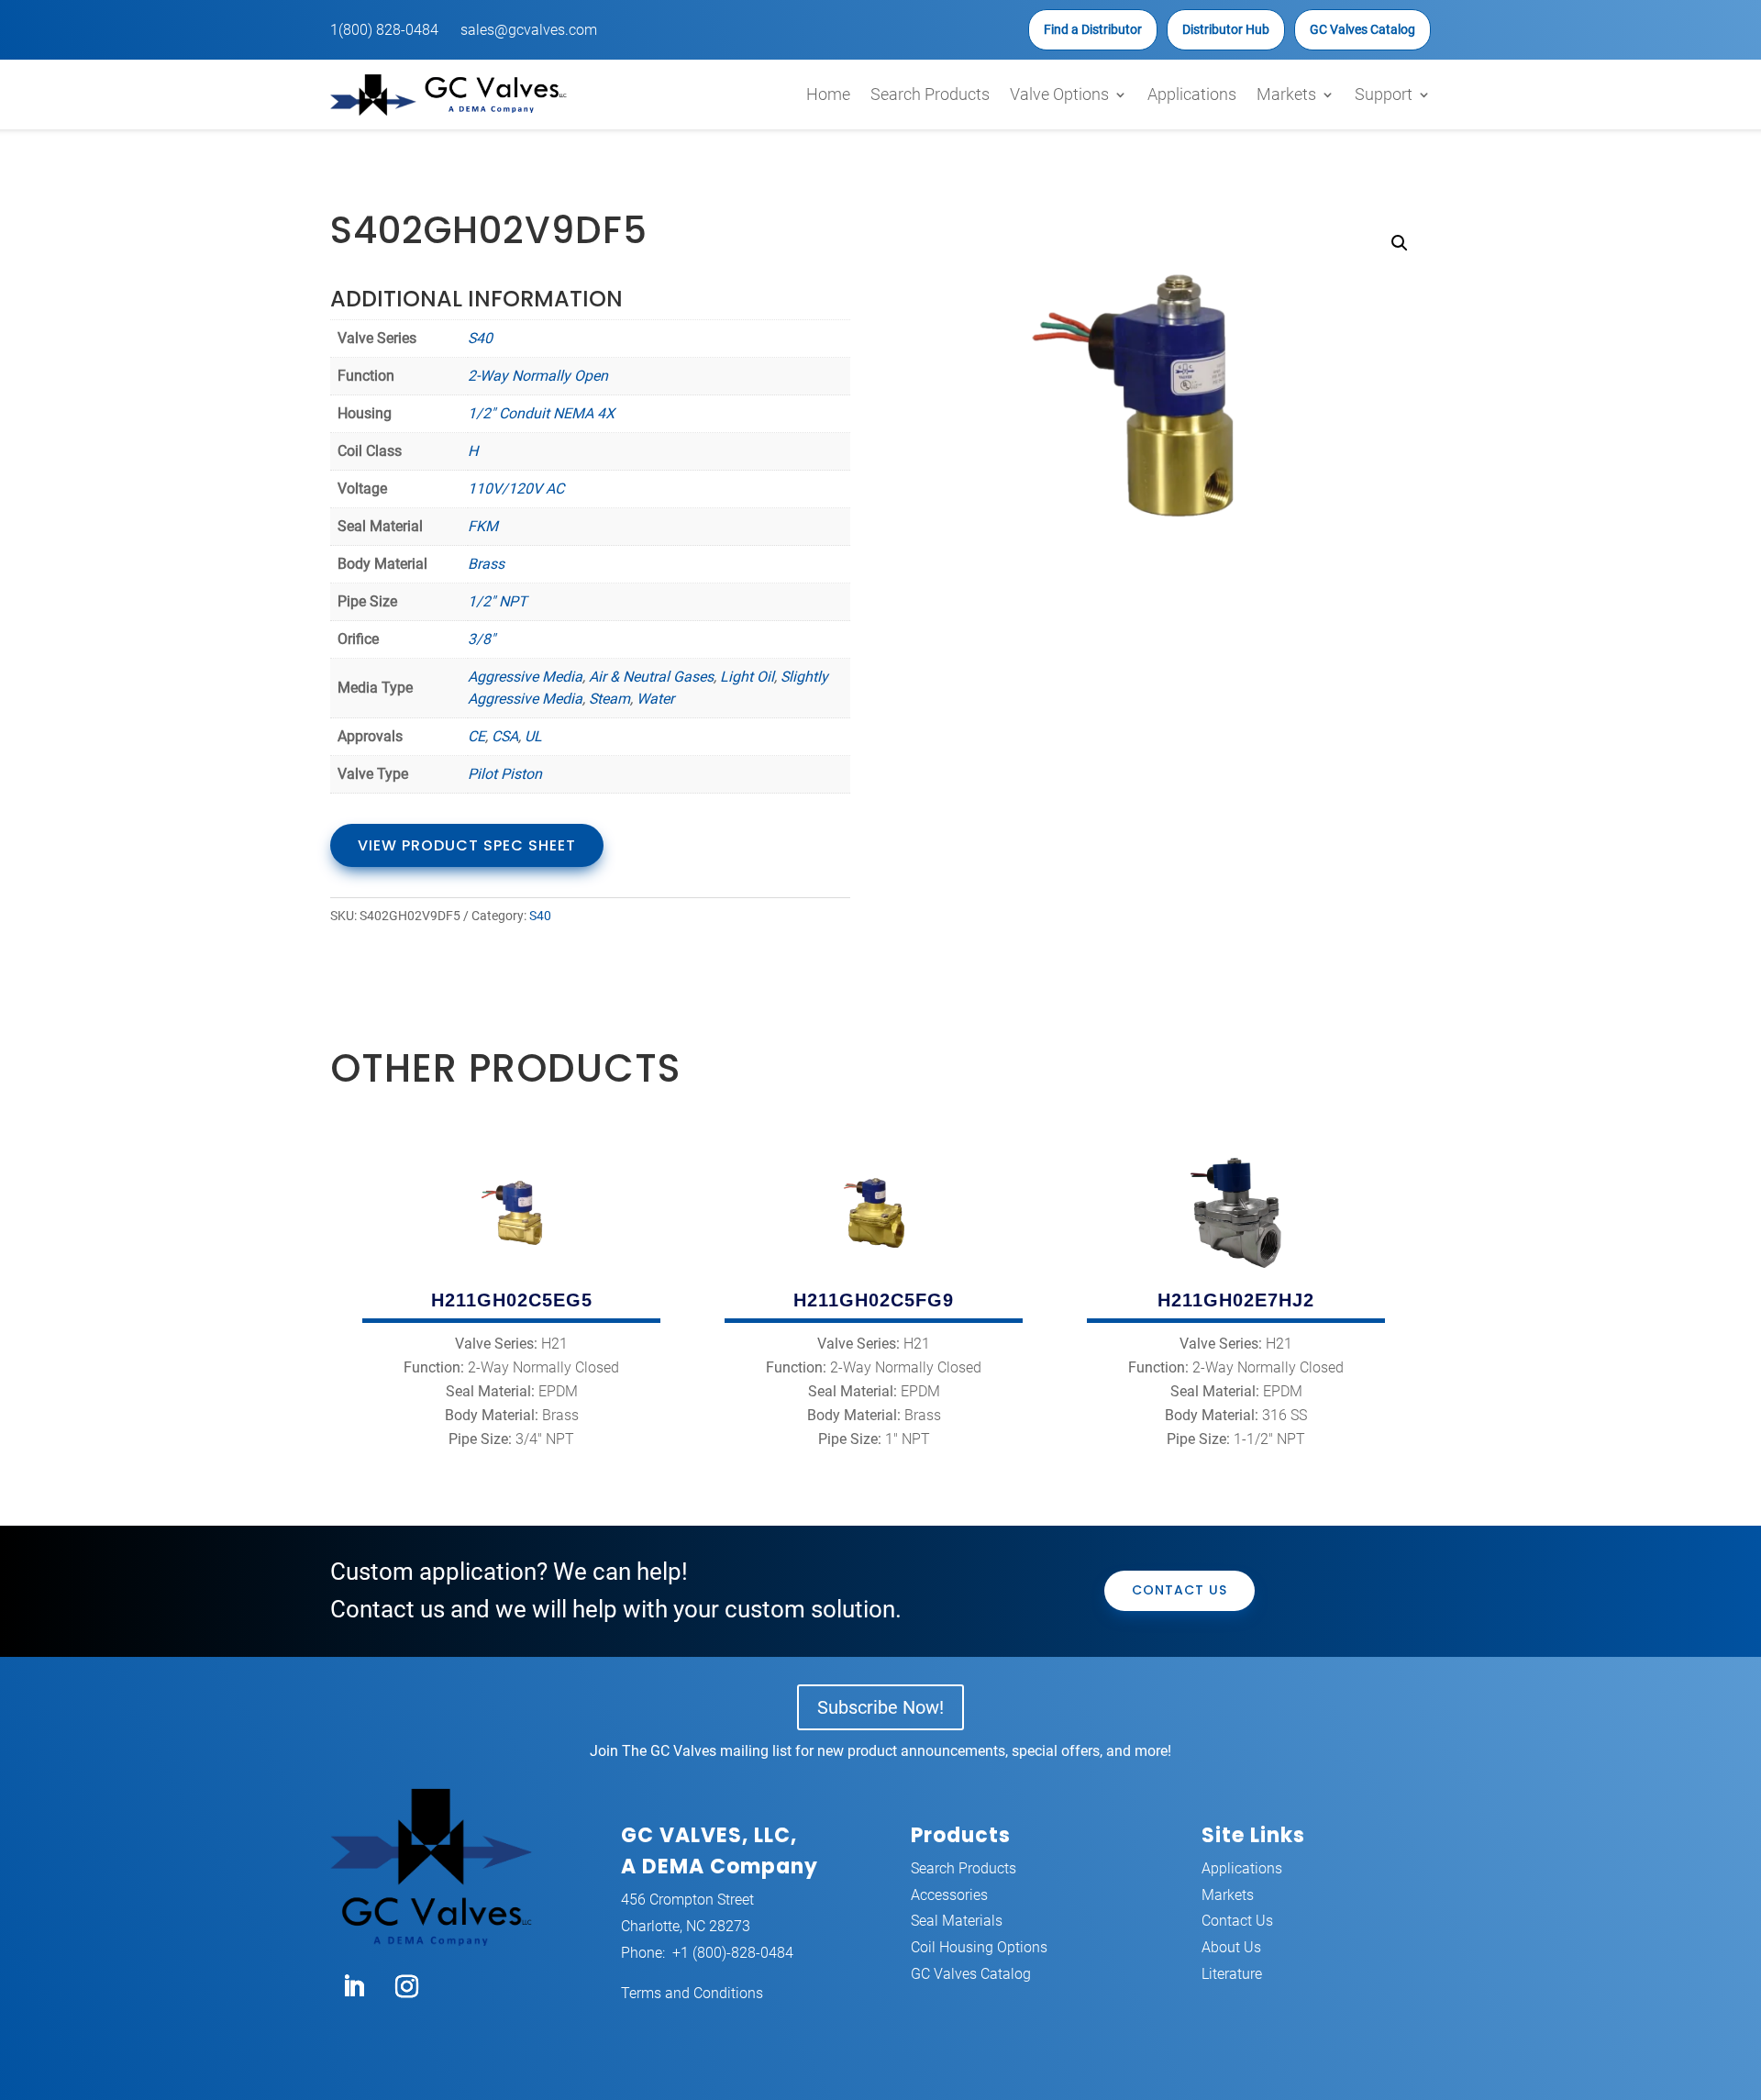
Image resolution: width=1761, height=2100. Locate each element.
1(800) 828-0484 (384, 30)
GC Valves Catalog (1362, 29)
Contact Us (1180, 1590)
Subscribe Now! (880, 1707)
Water (655, 699)
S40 (480, 338)
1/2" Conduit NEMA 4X (541, 413)
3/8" (482, 639)
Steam (609, 699)
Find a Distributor (1093, 29)
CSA (505, 736)
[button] (1400, 243)
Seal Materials (957, 1921)
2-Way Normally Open (538, 376)
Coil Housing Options (979, 1947)
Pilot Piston (505, 774)
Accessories (949, 1895)
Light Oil (747, 677)
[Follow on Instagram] (406, 1987)
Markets (1286, 94)
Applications (1192, 94)
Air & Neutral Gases (651, 677)
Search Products (930, 94)
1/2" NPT (498, 601)
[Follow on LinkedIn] (353, 1987)
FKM (483, 526)
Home (828, 94)
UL (533, 736)
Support (1384, 94)
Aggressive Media (525, 677)
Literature (1232, 1974)
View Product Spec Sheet (467, 845)
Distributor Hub (1226, 29)
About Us (1231, 1947)
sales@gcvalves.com (529, 30)
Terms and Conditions (692, 1993)
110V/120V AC (516, 489)
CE (476, 736)
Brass (486, 564)
